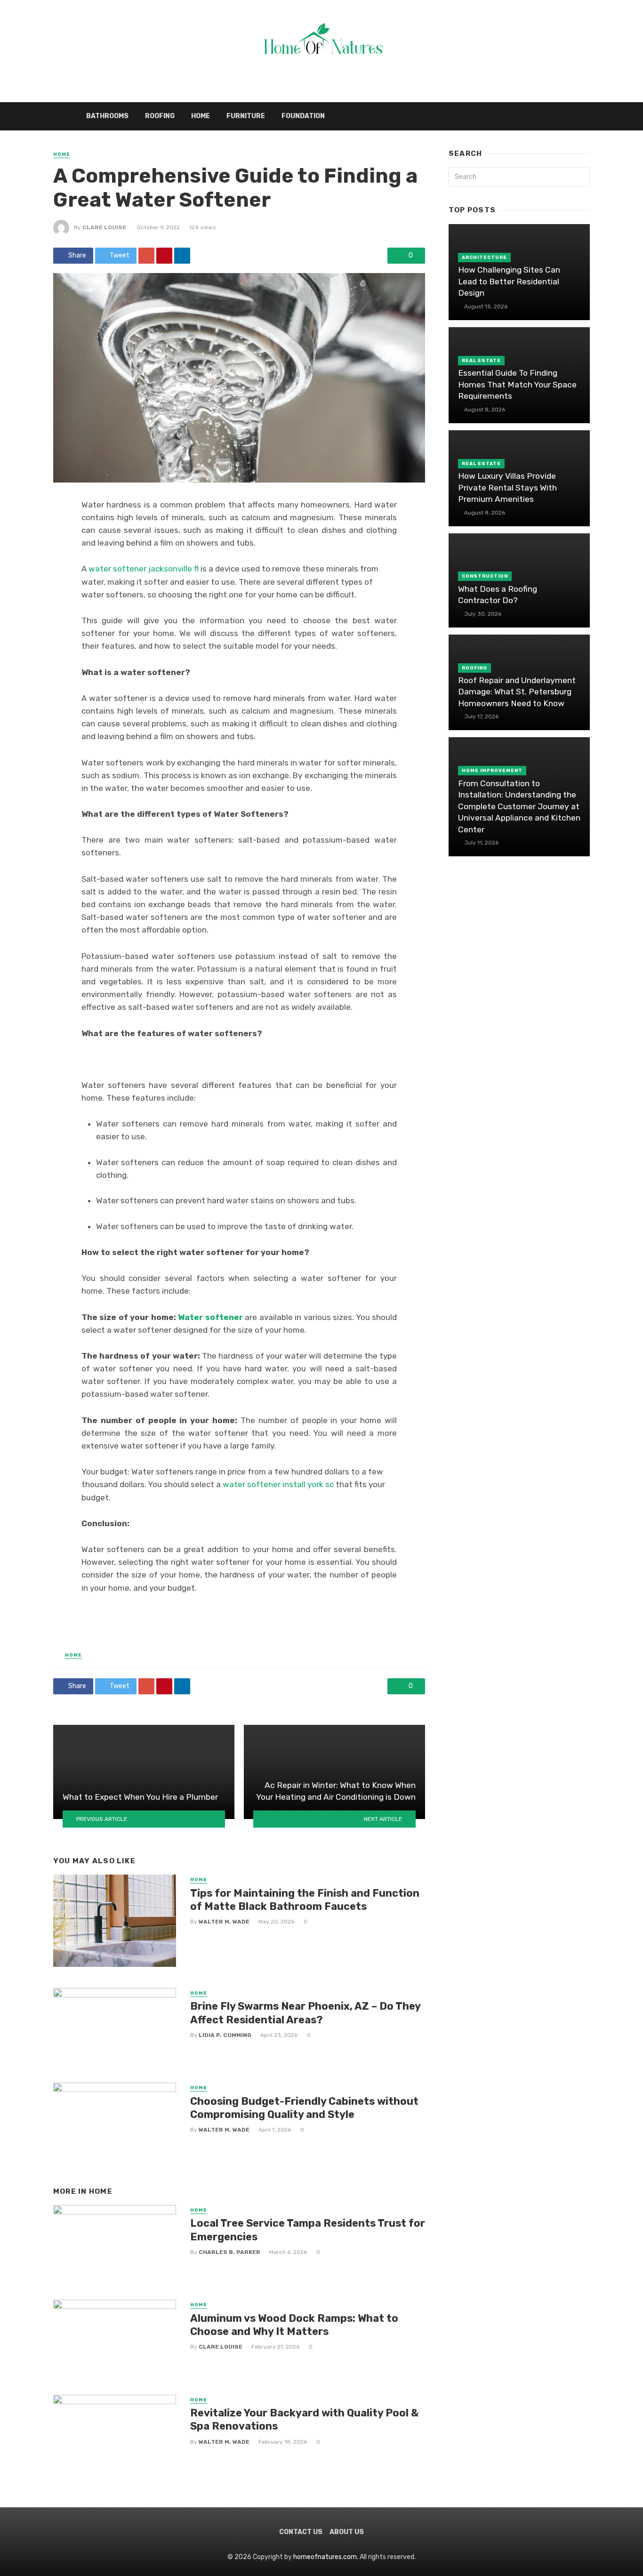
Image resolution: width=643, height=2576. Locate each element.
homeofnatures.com (325, 2557)
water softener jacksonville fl (144, 569)
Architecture (484, 258)
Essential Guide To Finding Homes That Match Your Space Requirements (517, 384)
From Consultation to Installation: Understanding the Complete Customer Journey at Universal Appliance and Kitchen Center (519, 806)
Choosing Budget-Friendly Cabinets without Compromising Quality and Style (304, 2108)
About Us (347, 2532)
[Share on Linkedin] (182, 256)
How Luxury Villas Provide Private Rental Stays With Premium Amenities (507, 487)
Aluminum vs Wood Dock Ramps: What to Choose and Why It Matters (294, 2325)
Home (201, 116)
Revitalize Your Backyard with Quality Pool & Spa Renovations (304, 2419)
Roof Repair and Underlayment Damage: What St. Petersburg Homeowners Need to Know (517, 692)
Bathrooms (107, 116)
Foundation (303, 116)
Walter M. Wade (224, 1922)
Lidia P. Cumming (225, 2035)
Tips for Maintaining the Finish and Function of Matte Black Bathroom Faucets (305, 1900)
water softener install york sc (278, 1484)
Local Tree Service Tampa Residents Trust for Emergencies (308, 2230)
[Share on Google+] (146, 256)
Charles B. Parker (229, 2252)
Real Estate (481, 361)
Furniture (246, 116)
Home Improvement (492, 771)
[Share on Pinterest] (164, 256)
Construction (485, 576)
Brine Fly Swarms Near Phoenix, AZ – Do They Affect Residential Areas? (305, 2013)
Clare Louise (104, 227)
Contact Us (301, 2532)
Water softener (210, 1317)
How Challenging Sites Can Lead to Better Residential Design (509, 281)
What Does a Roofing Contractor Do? (498, 595)
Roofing (160, 116)
